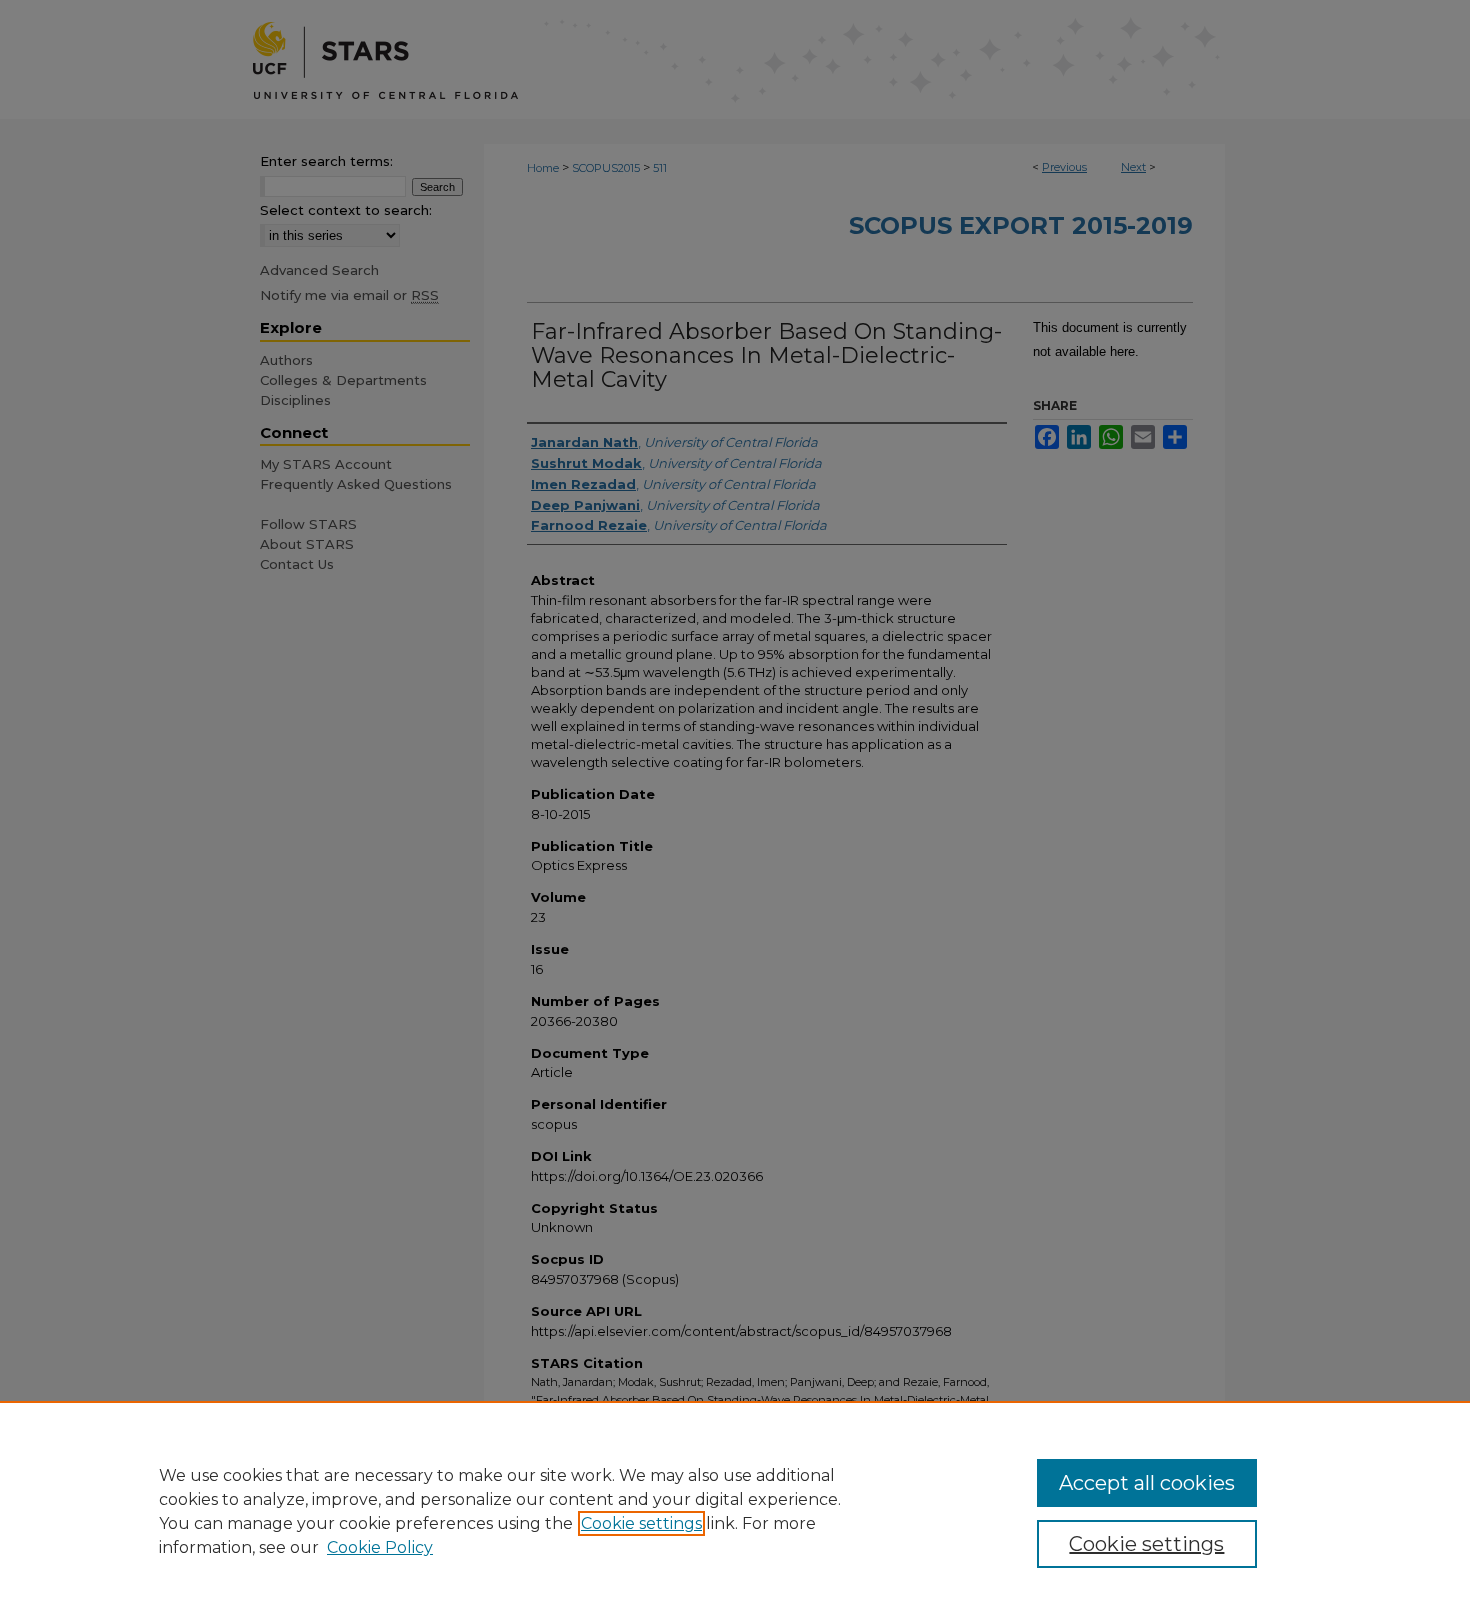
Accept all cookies (1147, 1483)
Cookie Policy (380, 1547)
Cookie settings (641, 1523)
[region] (735, 1511)
